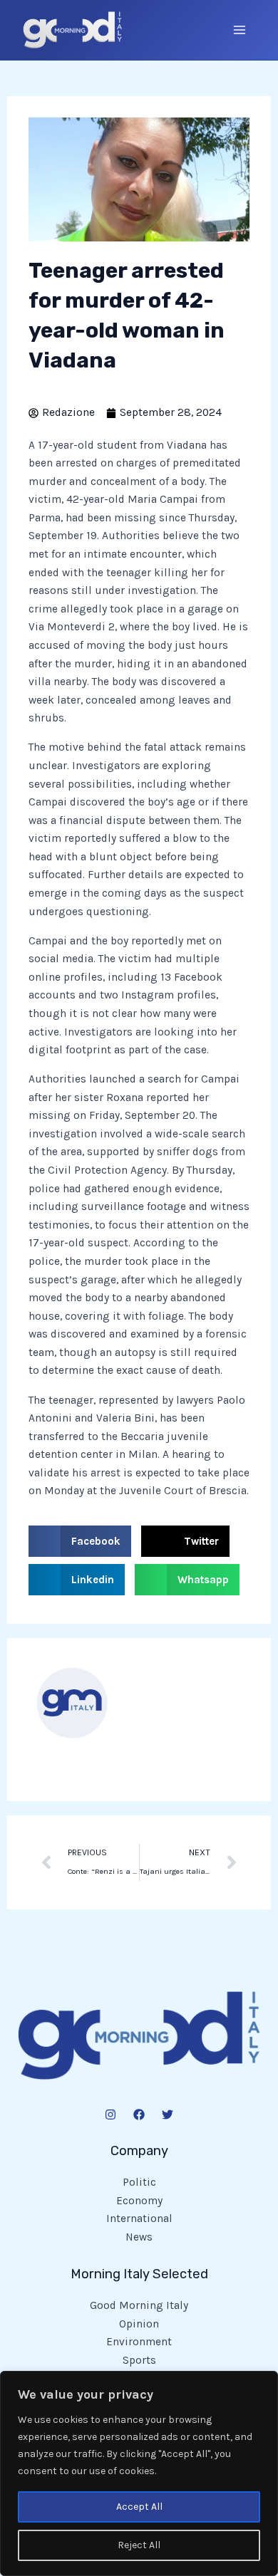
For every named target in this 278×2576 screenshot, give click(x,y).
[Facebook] (139, 2114)
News (139, 2237)
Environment (139, 2342)
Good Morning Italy (139, 2305)
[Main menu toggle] (240, 30)
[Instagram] (110, 2114)
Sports (139, 2360)
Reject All (139, 2545)
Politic (139, 2182)
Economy (139, 2201)
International (139, 2218)
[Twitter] (168, 2114)
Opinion (139, 2324)
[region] (139, 2473)
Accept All (139, 2507)
